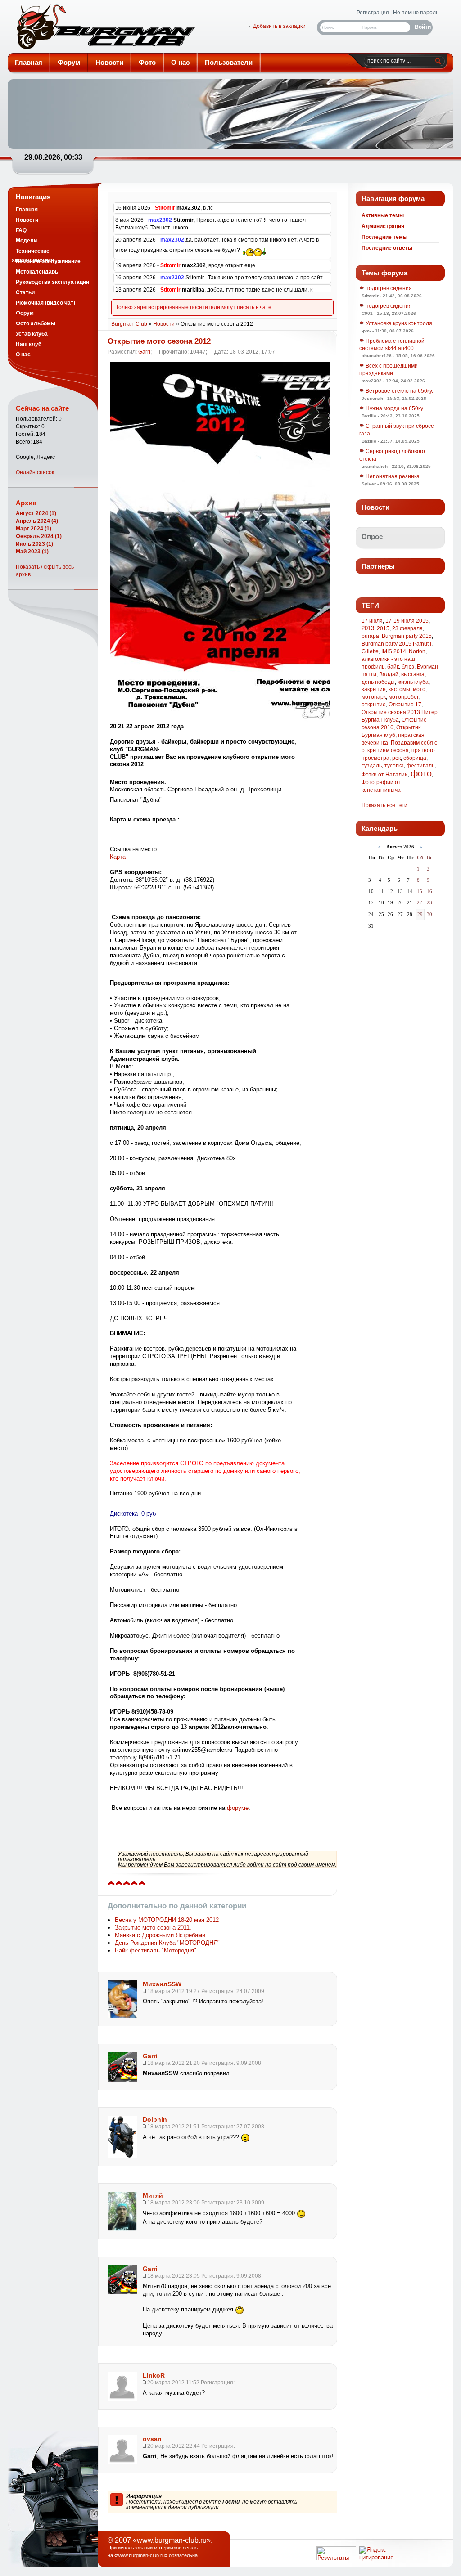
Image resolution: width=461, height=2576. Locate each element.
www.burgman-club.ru (141, 2555)
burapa (370, 636)
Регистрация (373, 13)
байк (393, 667)
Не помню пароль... (418, 13)
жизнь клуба (413, 682)
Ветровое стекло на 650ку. (399, 391)
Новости (164, 324)
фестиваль (420, 766)
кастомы (399, 689)
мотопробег (403, 697)
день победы (378, 682)
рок (396, 758)
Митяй (153, 2195)
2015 (383, 628)
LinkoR (154, 2375)
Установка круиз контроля (398, 323)
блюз (408, 667)
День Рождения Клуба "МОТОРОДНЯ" (167, 1943)
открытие (374, 705)
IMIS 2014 (394, 651)
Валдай (389, 674)
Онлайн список (35, 472)
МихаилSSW (162, 1984)
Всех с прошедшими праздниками (389, 370)
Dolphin (155, 2119)
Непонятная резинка (392, 476)
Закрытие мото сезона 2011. (153, 1928)
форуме (238, 1808)
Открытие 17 (405, 705)
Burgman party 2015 (407, 636)
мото (419, 689)
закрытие (374, 689)
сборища (415, 758)
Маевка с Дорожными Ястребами (160, 1935)
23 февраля (407, 628)
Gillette (370, 651)
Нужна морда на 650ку (394, 408)
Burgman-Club (129, 324)
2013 (368, 628)
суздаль (372, 766)
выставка (413, 674)
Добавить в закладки (279, 26)
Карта (118, 857)
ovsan (152, 2439)
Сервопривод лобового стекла (392, 455)
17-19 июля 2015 (407, 621)
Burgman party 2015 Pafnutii (396, 644)
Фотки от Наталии (385, 775)
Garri (144, 352)
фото (421, 773)
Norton (417, 651)
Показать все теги (384, 805)
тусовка (394, 766)
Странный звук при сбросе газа (397, 430)
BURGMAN (105, 29)
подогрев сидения (388, 288)
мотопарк (374, 697)
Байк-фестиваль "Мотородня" (156, 1950)
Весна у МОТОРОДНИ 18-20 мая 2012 (167, 1920)
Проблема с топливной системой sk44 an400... (392, 345)
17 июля (372, 621)
